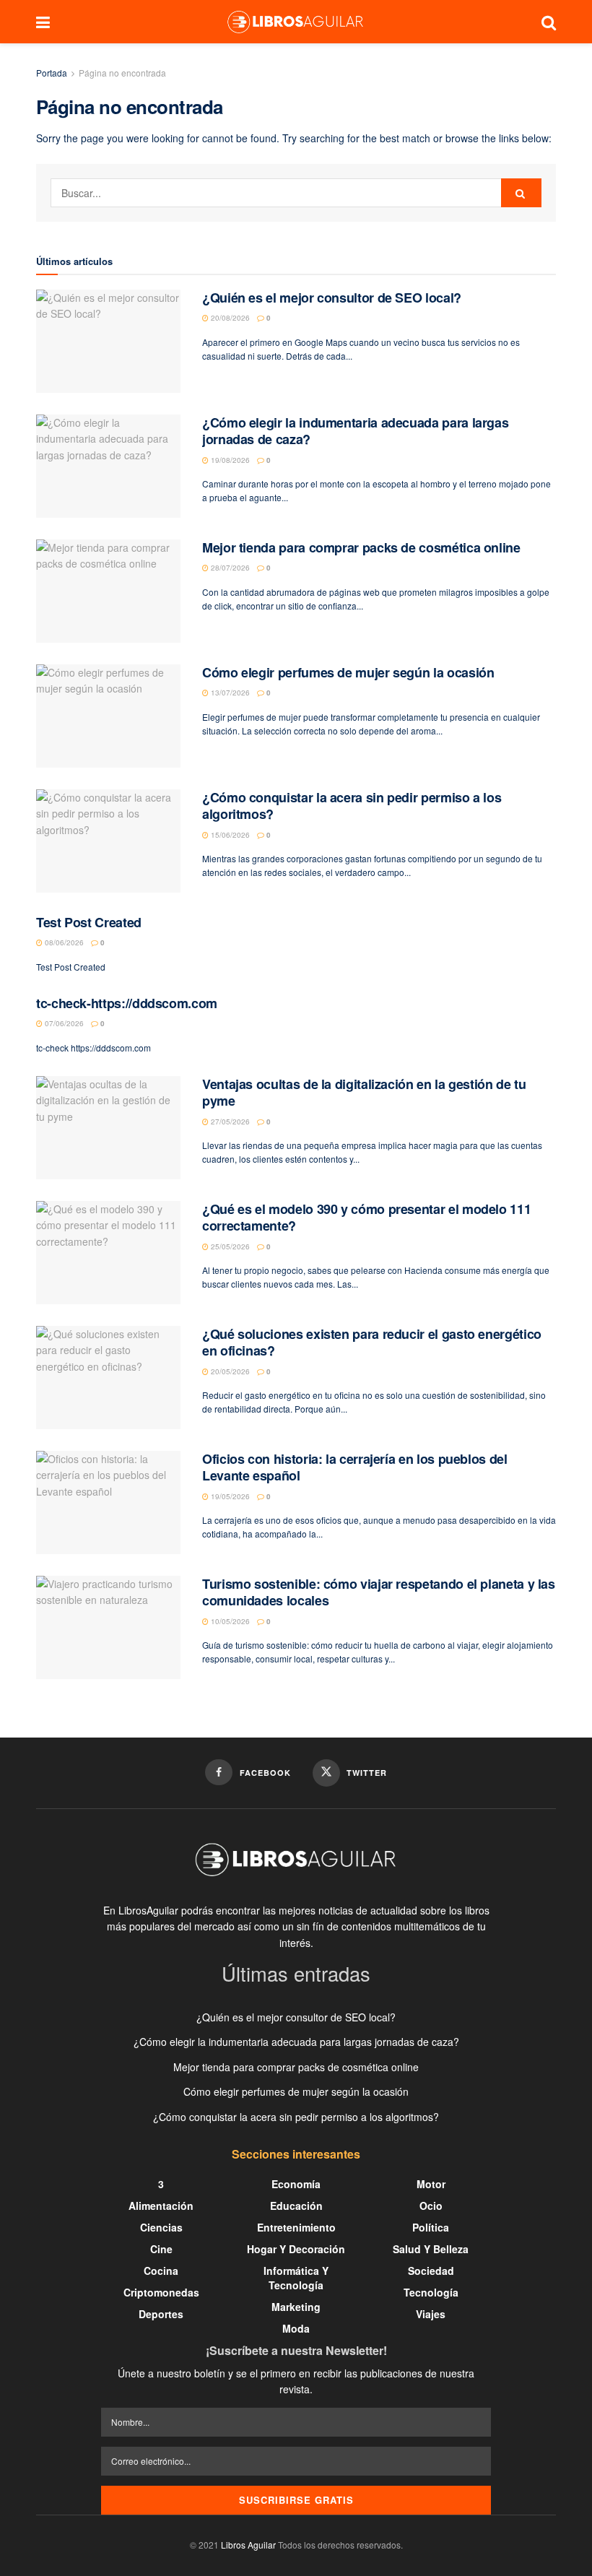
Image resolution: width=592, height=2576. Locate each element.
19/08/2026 (229, 460)
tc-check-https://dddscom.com (127, 1003)
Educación (296, 2206)
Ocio (431, 2206)
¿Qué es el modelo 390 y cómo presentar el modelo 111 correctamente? (366, 1217)
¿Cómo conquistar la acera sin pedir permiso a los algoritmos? (352, 806)
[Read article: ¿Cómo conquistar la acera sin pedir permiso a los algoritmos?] (108, 841)
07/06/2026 (63, 1023)
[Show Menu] (43, 22)
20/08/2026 (229, 318)
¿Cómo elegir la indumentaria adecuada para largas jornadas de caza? (355, 431)
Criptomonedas (161, 2292)
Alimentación (161, 2206)
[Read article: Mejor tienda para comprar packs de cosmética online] (108, 591)
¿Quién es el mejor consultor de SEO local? (332, 298)
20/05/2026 (229, 1371)
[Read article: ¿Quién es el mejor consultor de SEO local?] (108, 341)
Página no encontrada (122, 73)
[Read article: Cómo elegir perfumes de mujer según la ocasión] (108, 716)
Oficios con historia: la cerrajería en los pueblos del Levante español (355, 1467)
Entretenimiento (296, 2227)
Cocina (161, 2271)
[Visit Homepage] (295, 22)
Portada (52, 73)
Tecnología (431, 2292)
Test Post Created (89, 922)
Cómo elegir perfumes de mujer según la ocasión (348, 672)
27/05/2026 (229, 1122)
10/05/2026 (229, 1621)
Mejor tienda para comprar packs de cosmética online (361, 547)
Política (431, 2227)
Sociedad (431, 2271)
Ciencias (161, 2227)
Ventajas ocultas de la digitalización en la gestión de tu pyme (364, 1092)
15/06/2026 (229, 835)
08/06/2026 (63, 942)
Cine (161, 2249)
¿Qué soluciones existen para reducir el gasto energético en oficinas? (372, 1342)
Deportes (161, 2314)
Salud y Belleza (431, 2249)
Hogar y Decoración (296, 2249)
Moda (296, 2328)
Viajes (431, 2314)
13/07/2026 (229, 693)
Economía (296, 2184)
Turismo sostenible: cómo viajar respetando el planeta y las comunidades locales (379, 1592)
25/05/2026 (229, 1246)
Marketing (296, 2307)
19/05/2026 (229, 1496)
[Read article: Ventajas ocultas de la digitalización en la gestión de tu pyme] (108, 1128)
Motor (431, 2184)
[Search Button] (549, 22)
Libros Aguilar (248, 2545)
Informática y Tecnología (296, 2278)
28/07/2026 (229, 568)
